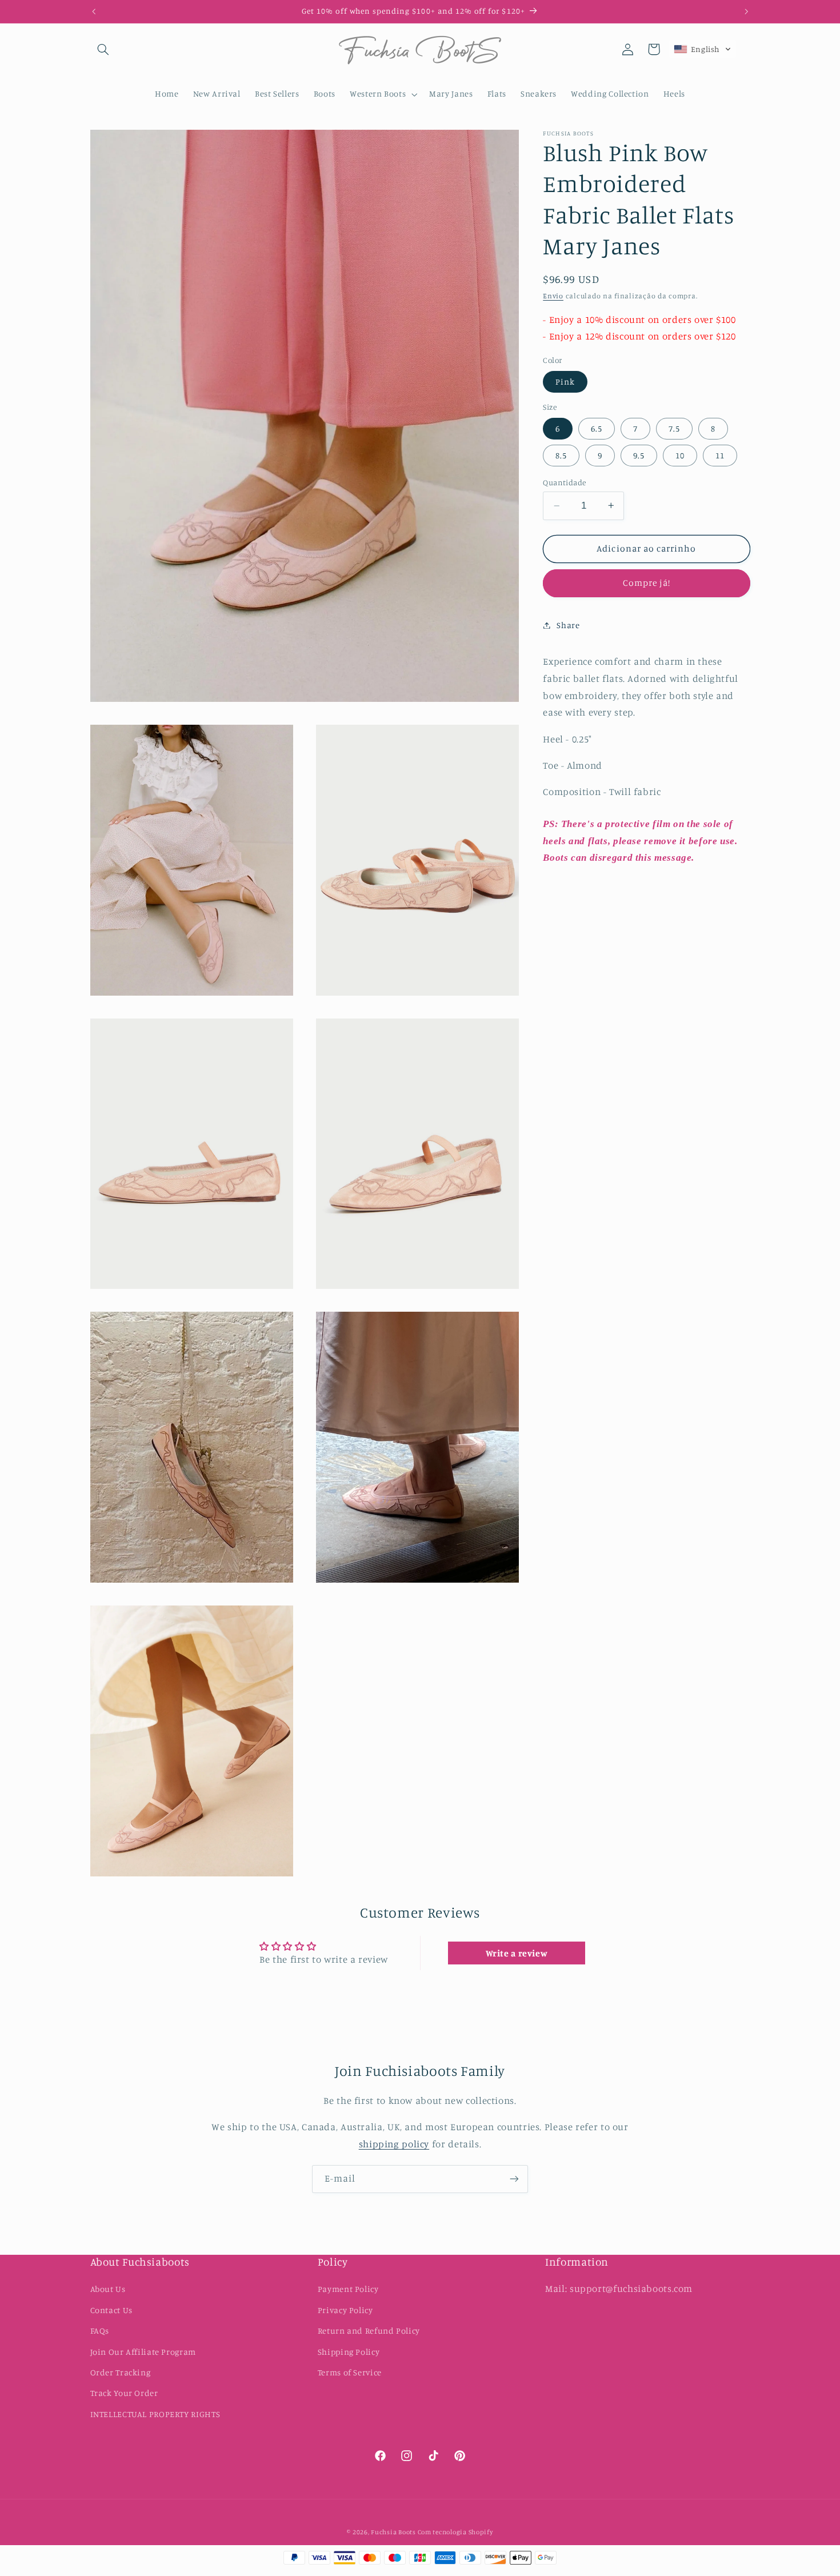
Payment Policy (348, 2289)
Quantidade (564, 482)
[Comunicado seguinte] (746, 11)
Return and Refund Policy (369, 2331)
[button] (103, 49)
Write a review (517, 1953)
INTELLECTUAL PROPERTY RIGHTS (155, 2414)
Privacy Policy (345, 2310)
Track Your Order (124, 2393)
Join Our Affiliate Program (143, 2352)
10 (680, 455)
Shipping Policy (349, 2352)
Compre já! (647, 583)
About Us (108, 2289)
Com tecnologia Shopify (455, 2532)
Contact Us (111, 2310)
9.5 (639, 455)
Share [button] (568, 625)
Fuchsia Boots (394, 2532)
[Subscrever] (514, 2179)
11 (720, 455)
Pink (565, 381)
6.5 (597, 428)
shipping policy (394, 2144)
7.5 (674, 428)
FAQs (100, 2331)
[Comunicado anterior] (94, 11)
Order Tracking (121, 2372)
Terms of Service (350, 2372)
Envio (553, 296)
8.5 (561, 455)
